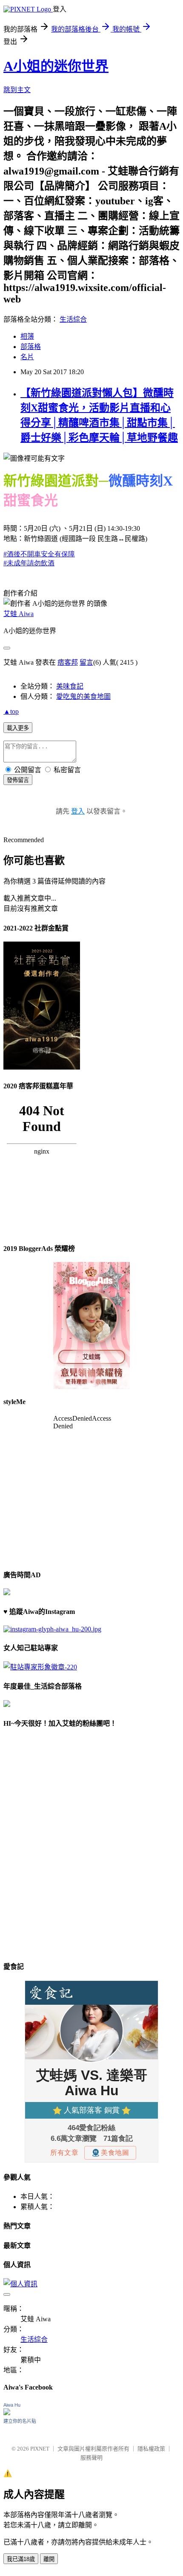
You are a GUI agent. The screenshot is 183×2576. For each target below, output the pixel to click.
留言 (86, 662)
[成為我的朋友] (52, 1629)
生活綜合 (73, 319)
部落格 (31, 347)
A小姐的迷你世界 (56, 66)
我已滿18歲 (21, 2559)
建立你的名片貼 (20, 2421)
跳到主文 (17, 90)
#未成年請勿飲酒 (29, 563)
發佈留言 (18, 780)
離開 (49, 2559)
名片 (27, 357)
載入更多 (18, 728)
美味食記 (70, 686)
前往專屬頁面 (91, 1326)
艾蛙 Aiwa (19, 614)
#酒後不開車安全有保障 (39, 554)
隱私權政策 (151, 2449)
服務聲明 (91, 2458)
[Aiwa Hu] (7, 2413)
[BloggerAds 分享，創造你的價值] (91, 1288)
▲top (11, 711)
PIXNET (40, 2449)
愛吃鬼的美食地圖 (83, 696)
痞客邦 (68, 662)
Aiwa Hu (12, 2405)
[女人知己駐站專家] (40, 1667)
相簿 (27, 336)
